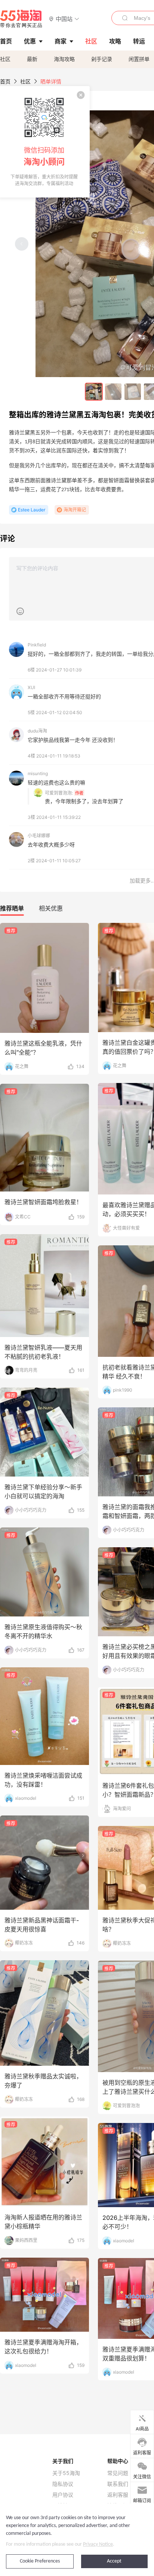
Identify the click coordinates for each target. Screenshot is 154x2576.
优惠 (30, 41)
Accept (114, 2561)
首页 (5, 81)
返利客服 (118, 2495)
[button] (64, 19)
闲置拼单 (139, 59)
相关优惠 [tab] (51, 908)
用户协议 (63, 2495)
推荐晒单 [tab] (12, 908)
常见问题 (118, 2473)
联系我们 (118, 2484)
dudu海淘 (37, 731)
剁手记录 (102, 59)
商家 (61, 41)
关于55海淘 (66, 2473)
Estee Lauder (32, 510)
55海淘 (21, 19)
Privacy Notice (98, 2544)
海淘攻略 (64, 59)
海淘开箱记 (75, 510)
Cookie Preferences (40, 2561)
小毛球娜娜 (39, 836)
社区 (5, 59)
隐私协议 (63, 2484)
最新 (32, 59)
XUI (31, 687)
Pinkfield (37, 645)
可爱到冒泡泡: (59, 793)
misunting (38, 773)
